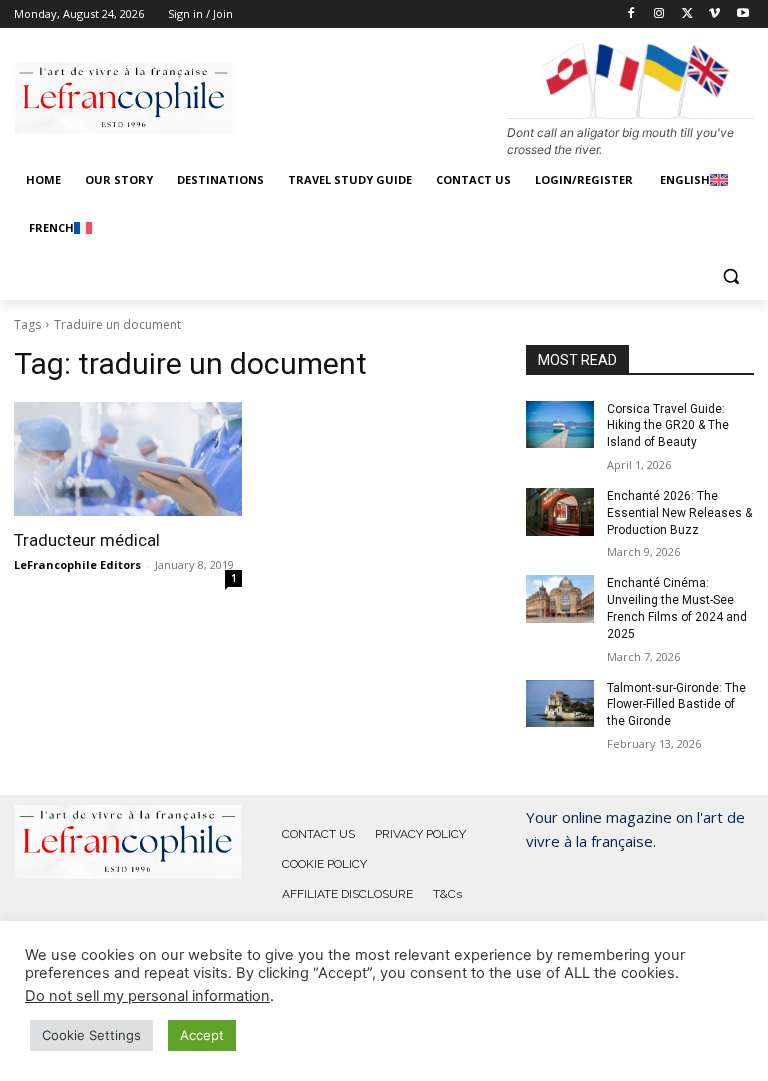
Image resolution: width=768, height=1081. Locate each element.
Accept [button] (202, 1035)
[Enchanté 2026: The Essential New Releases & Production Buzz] (560, 512)
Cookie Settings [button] (91, 1035)
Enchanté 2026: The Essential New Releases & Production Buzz (679, 513)
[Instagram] (659, 14)
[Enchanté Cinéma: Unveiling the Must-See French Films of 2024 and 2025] (560, 599)
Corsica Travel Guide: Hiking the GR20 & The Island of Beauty (668, 426)
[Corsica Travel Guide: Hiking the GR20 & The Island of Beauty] (560, 425)
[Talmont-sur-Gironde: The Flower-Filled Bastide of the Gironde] (560, 704)
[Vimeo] (714, 14)
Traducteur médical (87, 540)
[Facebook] (631, 14)
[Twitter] (687, 14)
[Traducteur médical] (128, 459)
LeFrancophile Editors (77, 564)
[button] (730, 276)
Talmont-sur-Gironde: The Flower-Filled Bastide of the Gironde (676, 705)
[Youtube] (742, 14)
